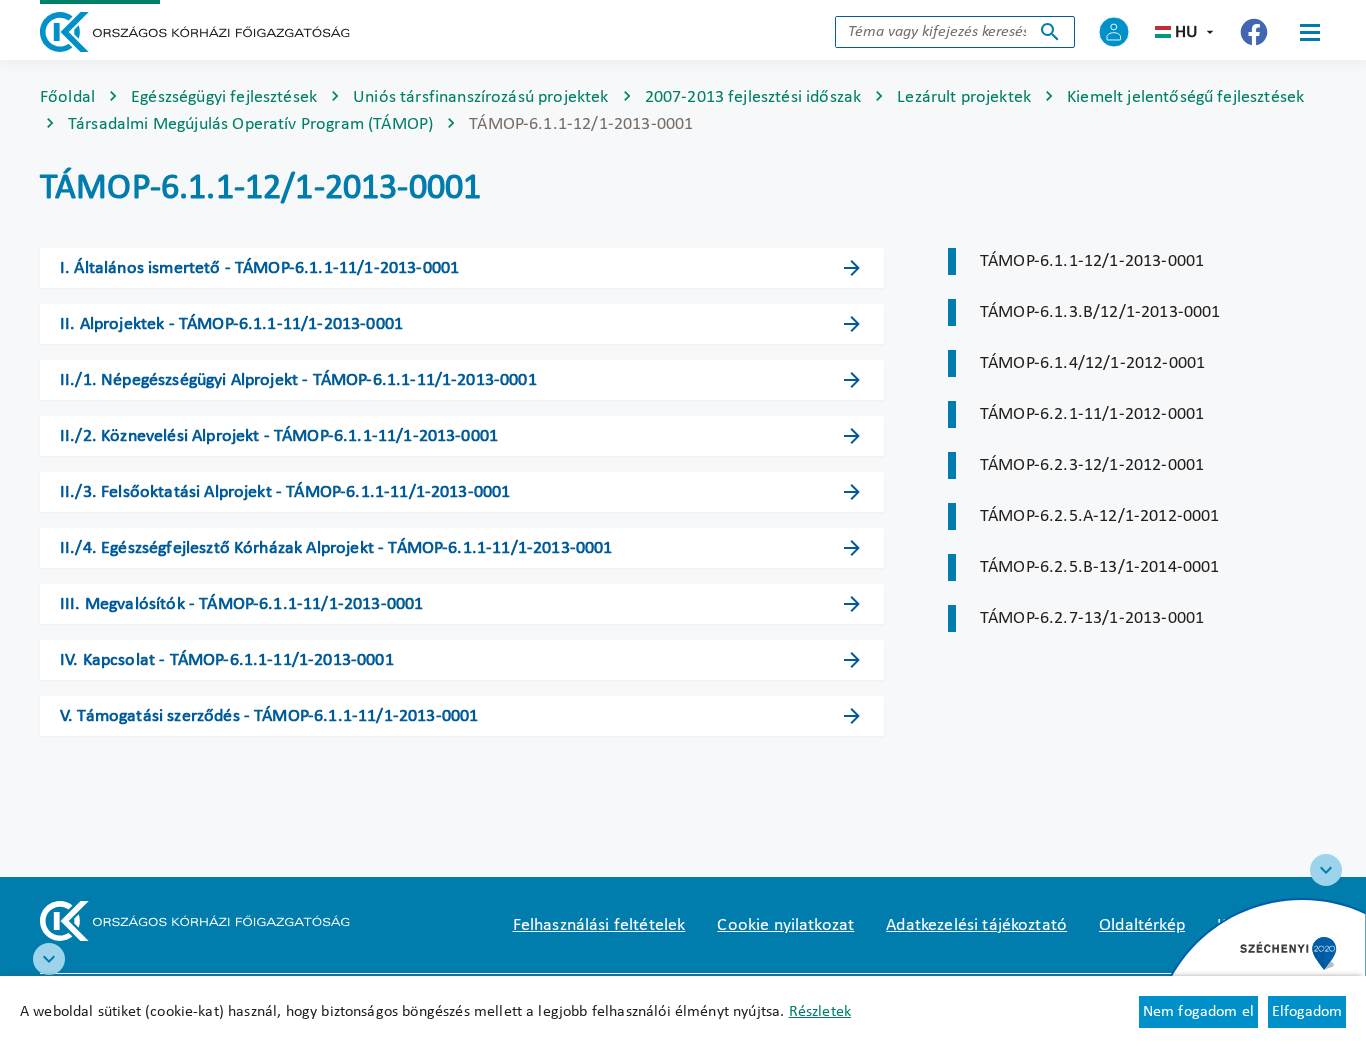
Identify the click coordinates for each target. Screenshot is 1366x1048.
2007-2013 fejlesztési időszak (753, 97)
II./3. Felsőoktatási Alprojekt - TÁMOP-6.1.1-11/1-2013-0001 (285, 492)
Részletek (820, 1012)
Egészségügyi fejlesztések (224, 97)
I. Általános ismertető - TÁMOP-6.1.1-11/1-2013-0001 (259, 268)
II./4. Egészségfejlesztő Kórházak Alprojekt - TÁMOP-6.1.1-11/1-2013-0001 (336, 548)
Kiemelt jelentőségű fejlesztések (1185, 97)
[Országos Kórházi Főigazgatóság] (195, 32)
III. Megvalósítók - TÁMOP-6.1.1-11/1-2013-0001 (241, 604)
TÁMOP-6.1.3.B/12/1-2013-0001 (1100, 312)
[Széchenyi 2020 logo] (1326, 870)
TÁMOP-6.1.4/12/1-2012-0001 (1092, 363)
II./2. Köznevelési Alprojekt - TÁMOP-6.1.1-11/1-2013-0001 (279, 436)
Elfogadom (1307, 1012)
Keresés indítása (1050, 32)
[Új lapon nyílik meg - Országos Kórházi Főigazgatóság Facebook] (1254, 32)
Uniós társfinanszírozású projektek (480, 97)
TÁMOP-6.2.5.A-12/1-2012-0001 (1099, 516)
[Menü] (1310, 32)
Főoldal (67, 97)
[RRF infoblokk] (49, 959)
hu (1186, 32)
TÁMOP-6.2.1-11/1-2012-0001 (1092, 414)
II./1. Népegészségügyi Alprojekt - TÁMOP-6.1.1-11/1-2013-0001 (298, 380)
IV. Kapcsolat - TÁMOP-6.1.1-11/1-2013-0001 (227, 660)
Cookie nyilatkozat (785, 925)
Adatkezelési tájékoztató (976, 925)
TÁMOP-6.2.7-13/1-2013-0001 (1092, 618)
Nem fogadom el (1198, 1012)
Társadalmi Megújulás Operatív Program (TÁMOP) (250, 124)
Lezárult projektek (964, 97)
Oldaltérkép (1142, 925)
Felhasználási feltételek (599, 925)
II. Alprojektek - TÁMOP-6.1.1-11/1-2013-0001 (231, 324)
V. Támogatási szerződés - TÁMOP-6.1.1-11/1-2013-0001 (269, 716)
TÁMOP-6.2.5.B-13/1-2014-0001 (1099, 567)
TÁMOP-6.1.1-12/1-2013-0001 (1092, 261)
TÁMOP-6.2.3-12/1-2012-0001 (1092, 465)
